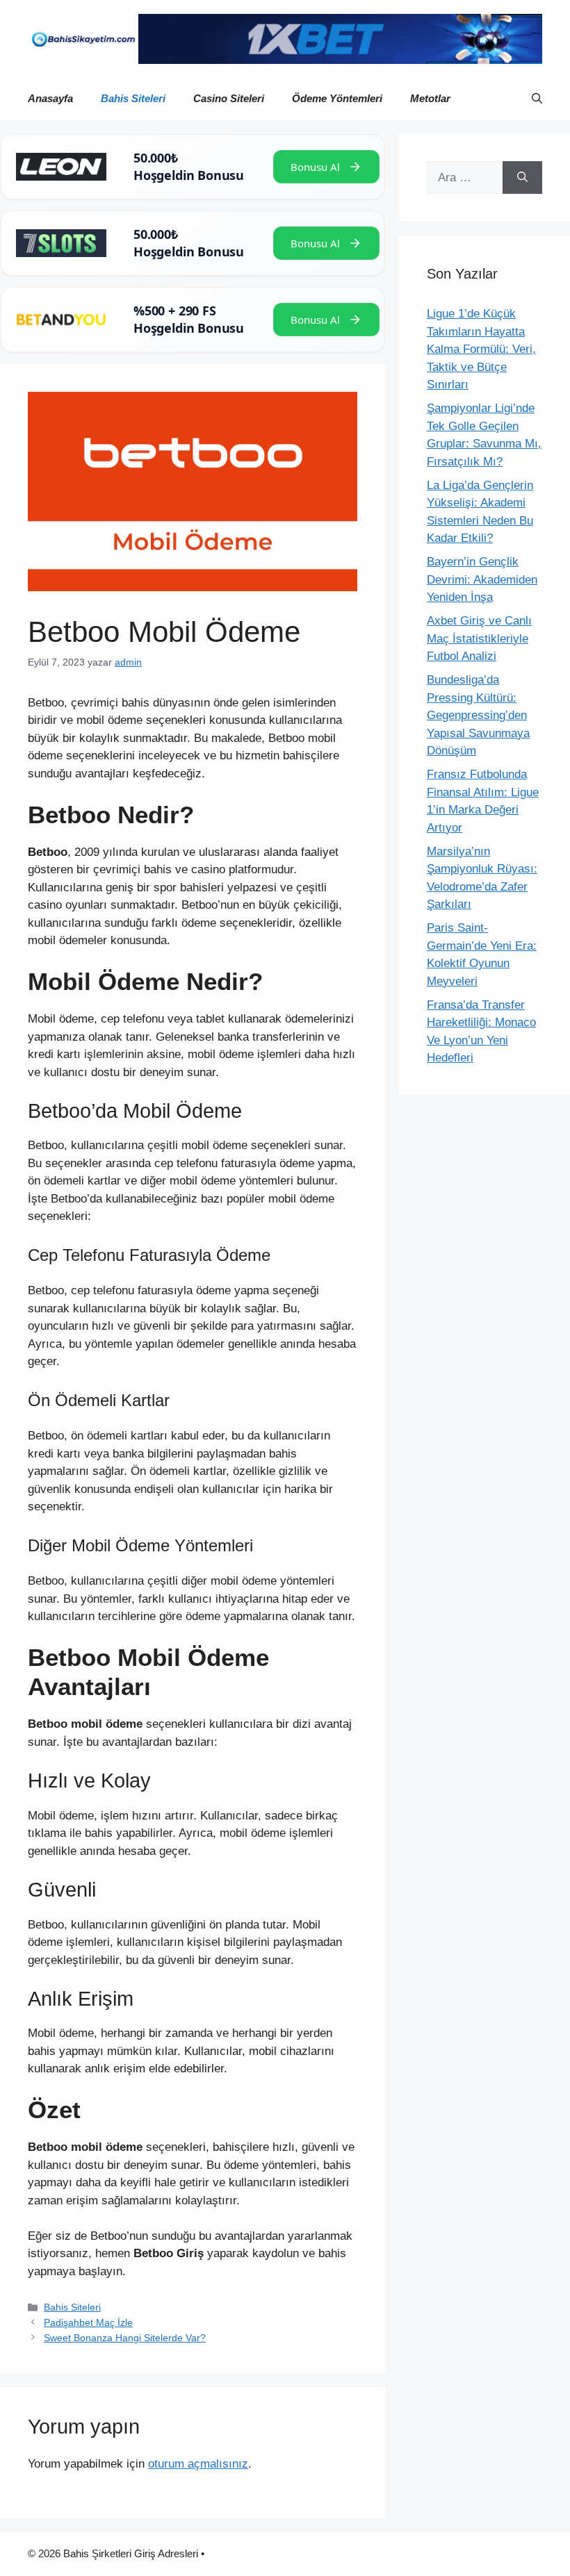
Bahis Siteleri (133, 98)
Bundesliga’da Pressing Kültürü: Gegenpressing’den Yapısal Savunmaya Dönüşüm (478, 715)
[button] (537, 99)
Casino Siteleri (229, 98)
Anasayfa (50, 98)
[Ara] (522, 178)
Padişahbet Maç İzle (88, 2322)
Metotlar (430, 98)
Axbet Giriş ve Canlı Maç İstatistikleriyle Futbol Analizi (479, 638)
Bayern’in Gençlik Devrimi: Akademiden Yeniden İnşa (482, 579)
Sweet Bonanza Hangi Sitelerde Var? (125, 2338)
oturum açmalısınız (198, 2464)
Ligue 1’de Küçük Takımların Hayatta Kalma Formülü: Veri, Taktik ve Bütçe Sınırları (481, 349)
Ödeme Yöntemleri (337, 98)
